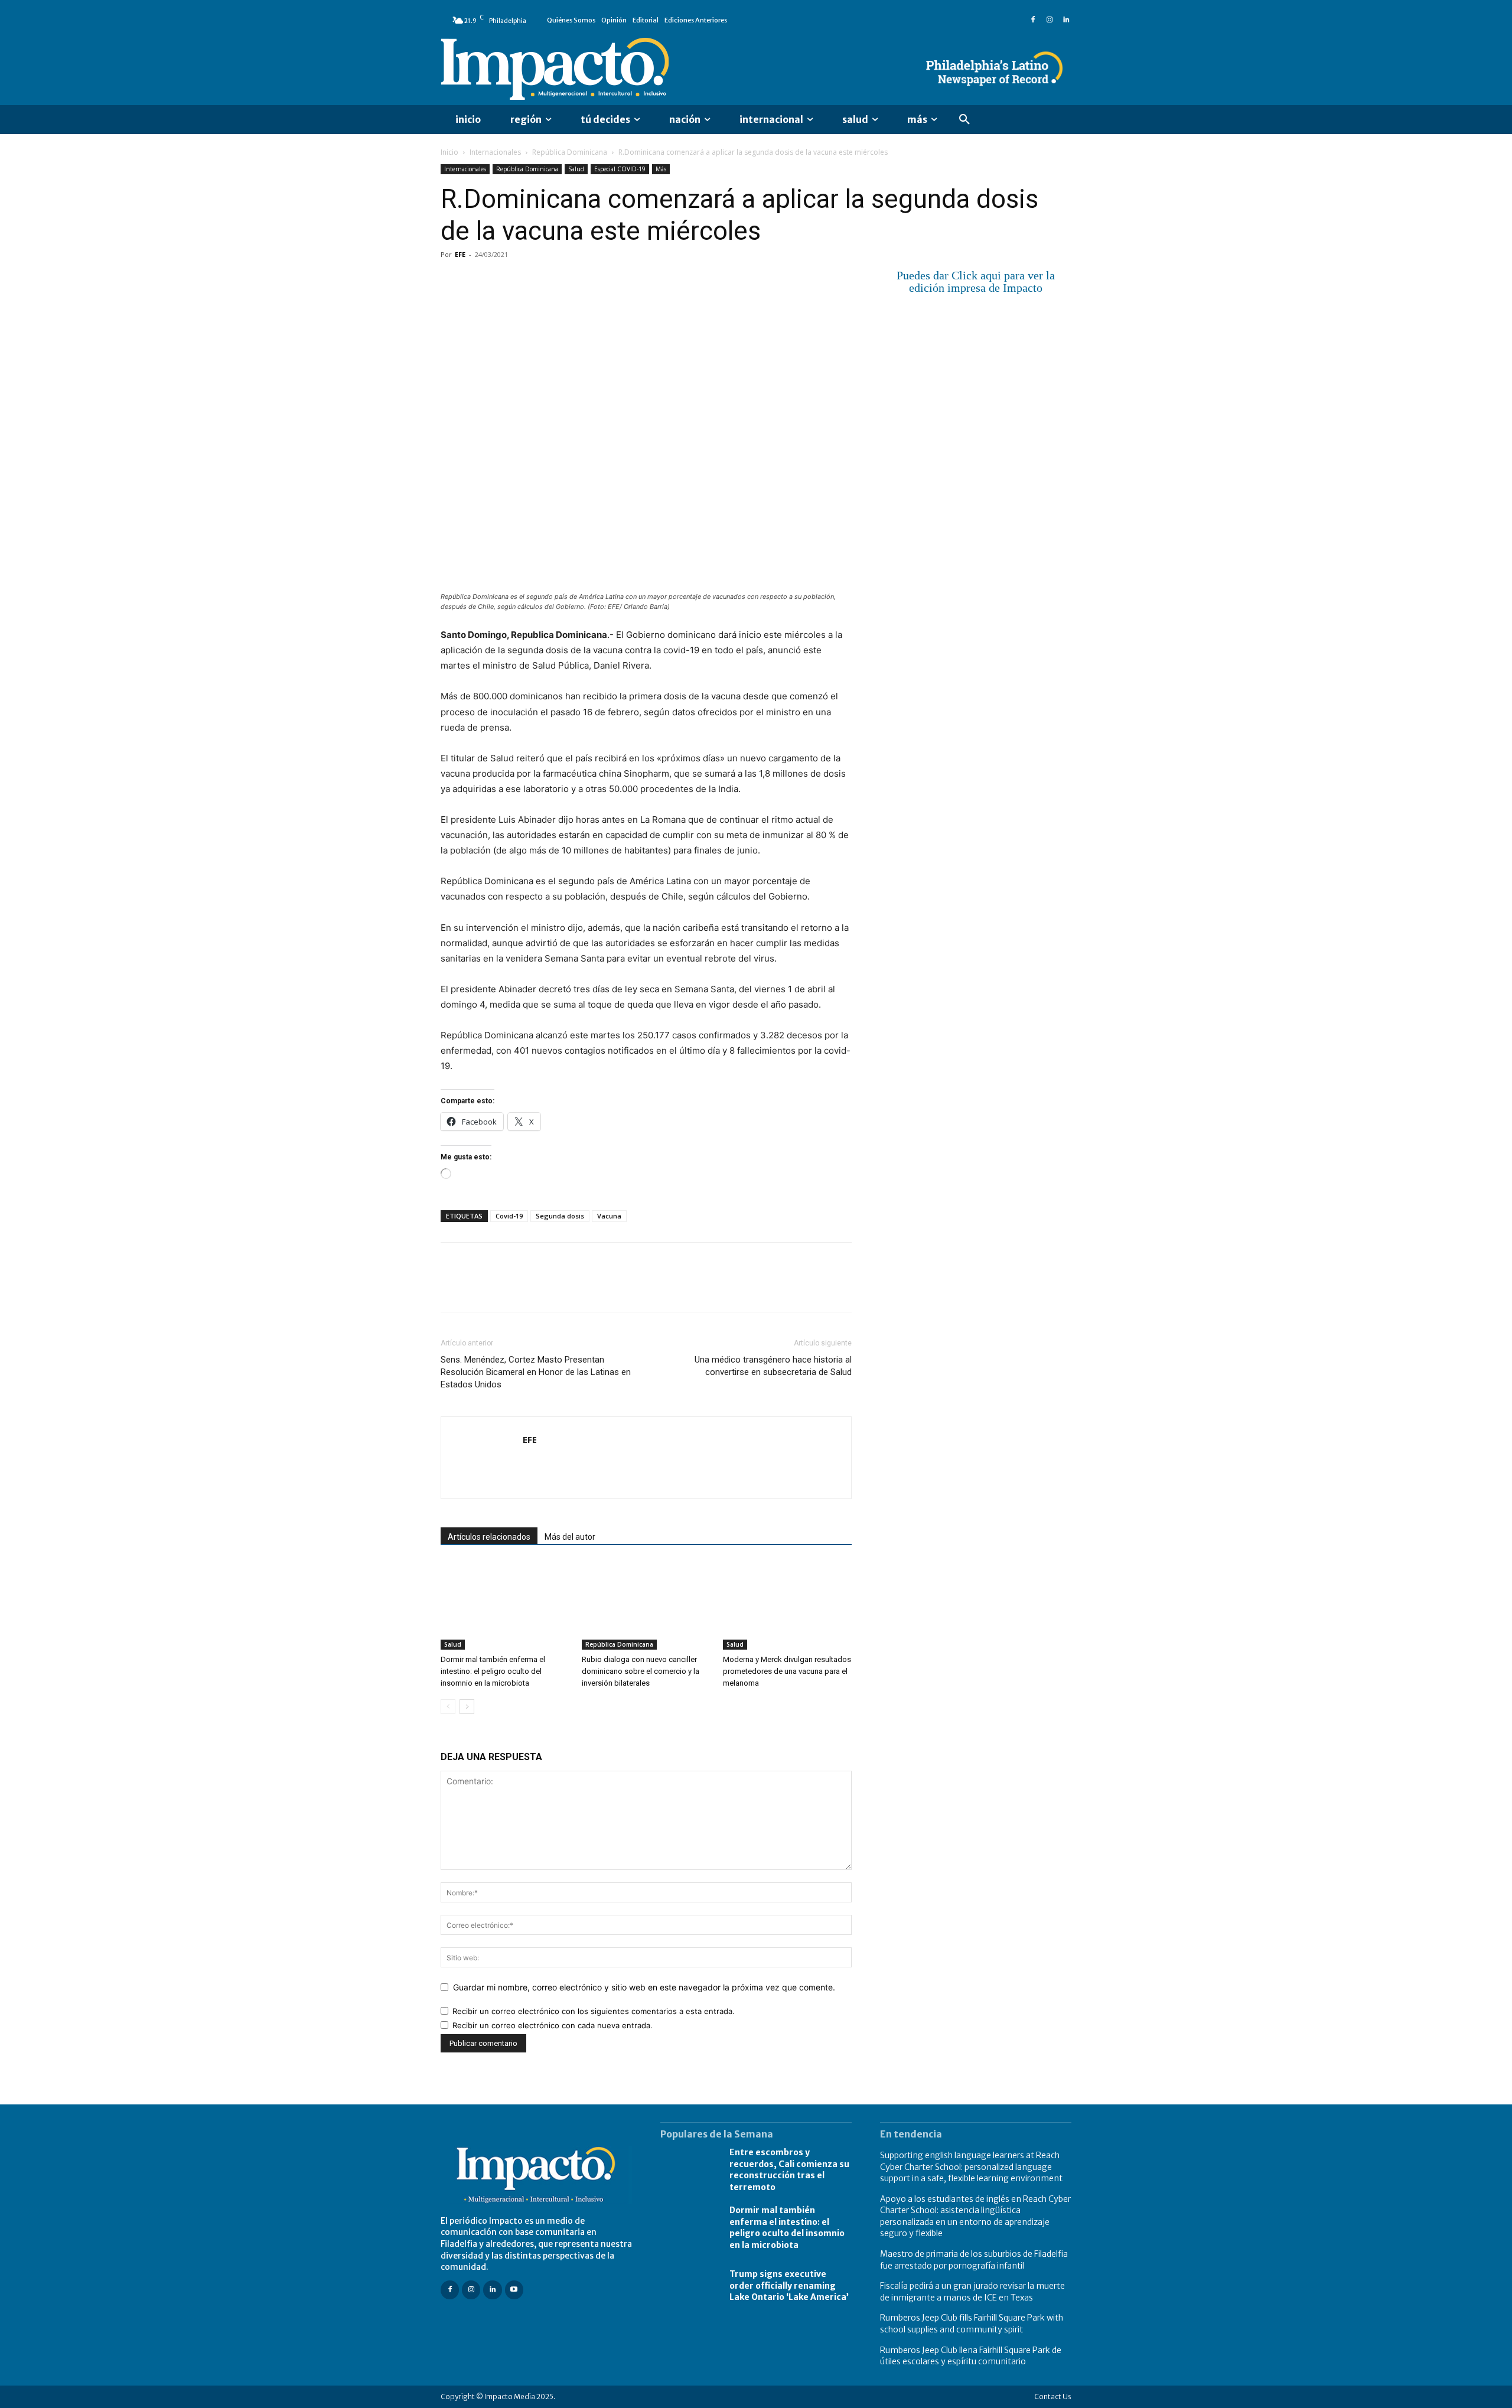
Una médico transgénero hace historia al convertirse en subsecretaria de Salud (773, 1366)
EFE (460, 254)
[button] (964, 120)
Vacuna (609, 1216)
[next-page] (467, 1707)
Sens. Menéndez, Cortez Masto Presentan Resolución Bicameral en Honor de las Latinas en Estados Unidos (536, 1372)
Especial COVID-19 (620, 169)
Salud (576, 169)
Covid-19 (509, 1216)
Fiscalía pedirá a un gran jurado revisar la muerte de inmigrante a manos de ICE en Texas (972, 2292)
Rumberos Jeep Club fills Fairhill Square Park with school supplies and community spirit (972, 2324)
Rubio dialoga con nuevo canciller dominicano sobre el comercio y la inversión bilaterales (641, 1671)
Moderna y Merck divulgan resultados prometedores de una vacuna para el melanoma (787, 1671)
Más (661, 169)
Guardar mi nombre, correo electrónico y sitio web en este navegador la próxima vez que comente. (644, 1987)
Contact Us (1053, 2396)
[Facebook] (1033, 20)
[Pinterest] (507, 281)
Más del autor (570, 1537)
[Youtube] (514, 2290)
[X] (480, 281)
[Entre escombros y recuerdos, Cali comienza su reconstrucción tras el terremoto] (689, 2170)
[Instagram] (1050, 20)
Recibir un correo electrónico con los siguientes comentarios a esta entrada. (594, 2011)
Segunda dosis (560, 1216)
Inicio (449, 152)
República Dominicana (570, 152)
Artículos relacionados (489, 1537)
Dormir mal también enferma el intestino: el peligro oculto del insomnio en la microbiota (493, 1671)
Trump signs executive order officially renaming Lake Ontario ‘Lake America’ (789, 2285)
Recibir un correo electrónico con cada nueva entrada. (553, 2025)
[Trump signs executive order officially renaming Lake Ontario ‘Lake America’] (689, 2286)
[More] (589, 281)
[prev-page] (448, 1707)
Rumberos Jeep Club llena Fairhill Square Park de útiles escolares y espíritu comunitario (971, 2356)
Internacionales (495, 152)
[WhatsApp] (534, 281)
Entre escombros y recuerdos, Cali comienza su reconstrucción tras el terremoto (789, 2170)
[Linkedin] (1066, 20)
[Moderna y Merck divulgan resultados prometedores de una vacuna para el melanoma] (787, 1605)
